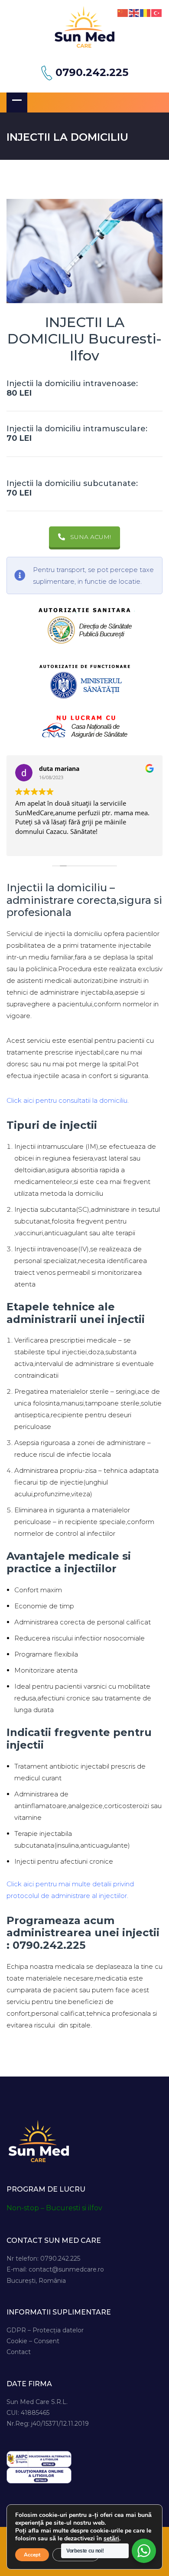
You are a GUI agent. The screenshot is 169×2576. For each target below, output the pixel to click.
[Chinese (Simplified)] (123, 12)
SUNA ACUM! (91, 537)
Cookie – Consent (33, 2341)
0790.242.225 (92, 73)
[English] (134, 12)
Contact (19, 2352)
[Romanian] (146, 12)
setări (111, 2539)
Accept (32, 2555)
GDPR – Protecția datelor (45, 2330)
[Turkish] (157, 12)
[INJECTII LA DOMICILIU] (84, 251)
